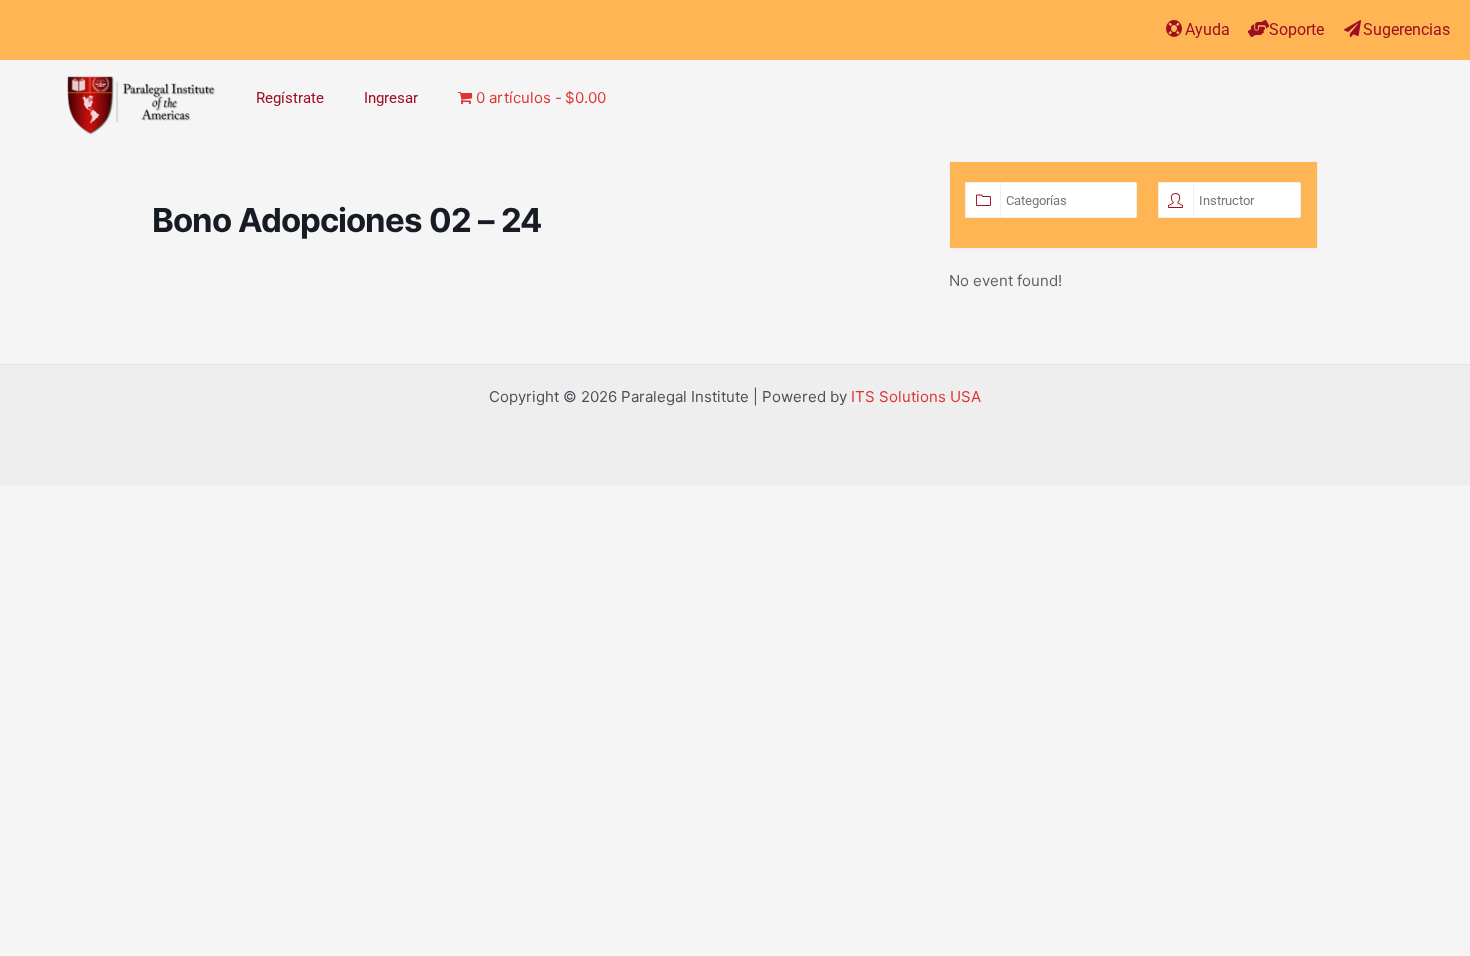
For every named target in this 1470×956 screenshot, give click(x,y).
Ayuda (1207, 29)
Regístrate (290, 98)
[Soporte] (1258, 28)
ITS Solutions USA (916, 396)
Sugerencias (1406, 29)
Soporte (1296, 29)
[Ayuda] (1174, 28)
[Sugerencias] (1352, 28)
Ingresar (391, 98)
